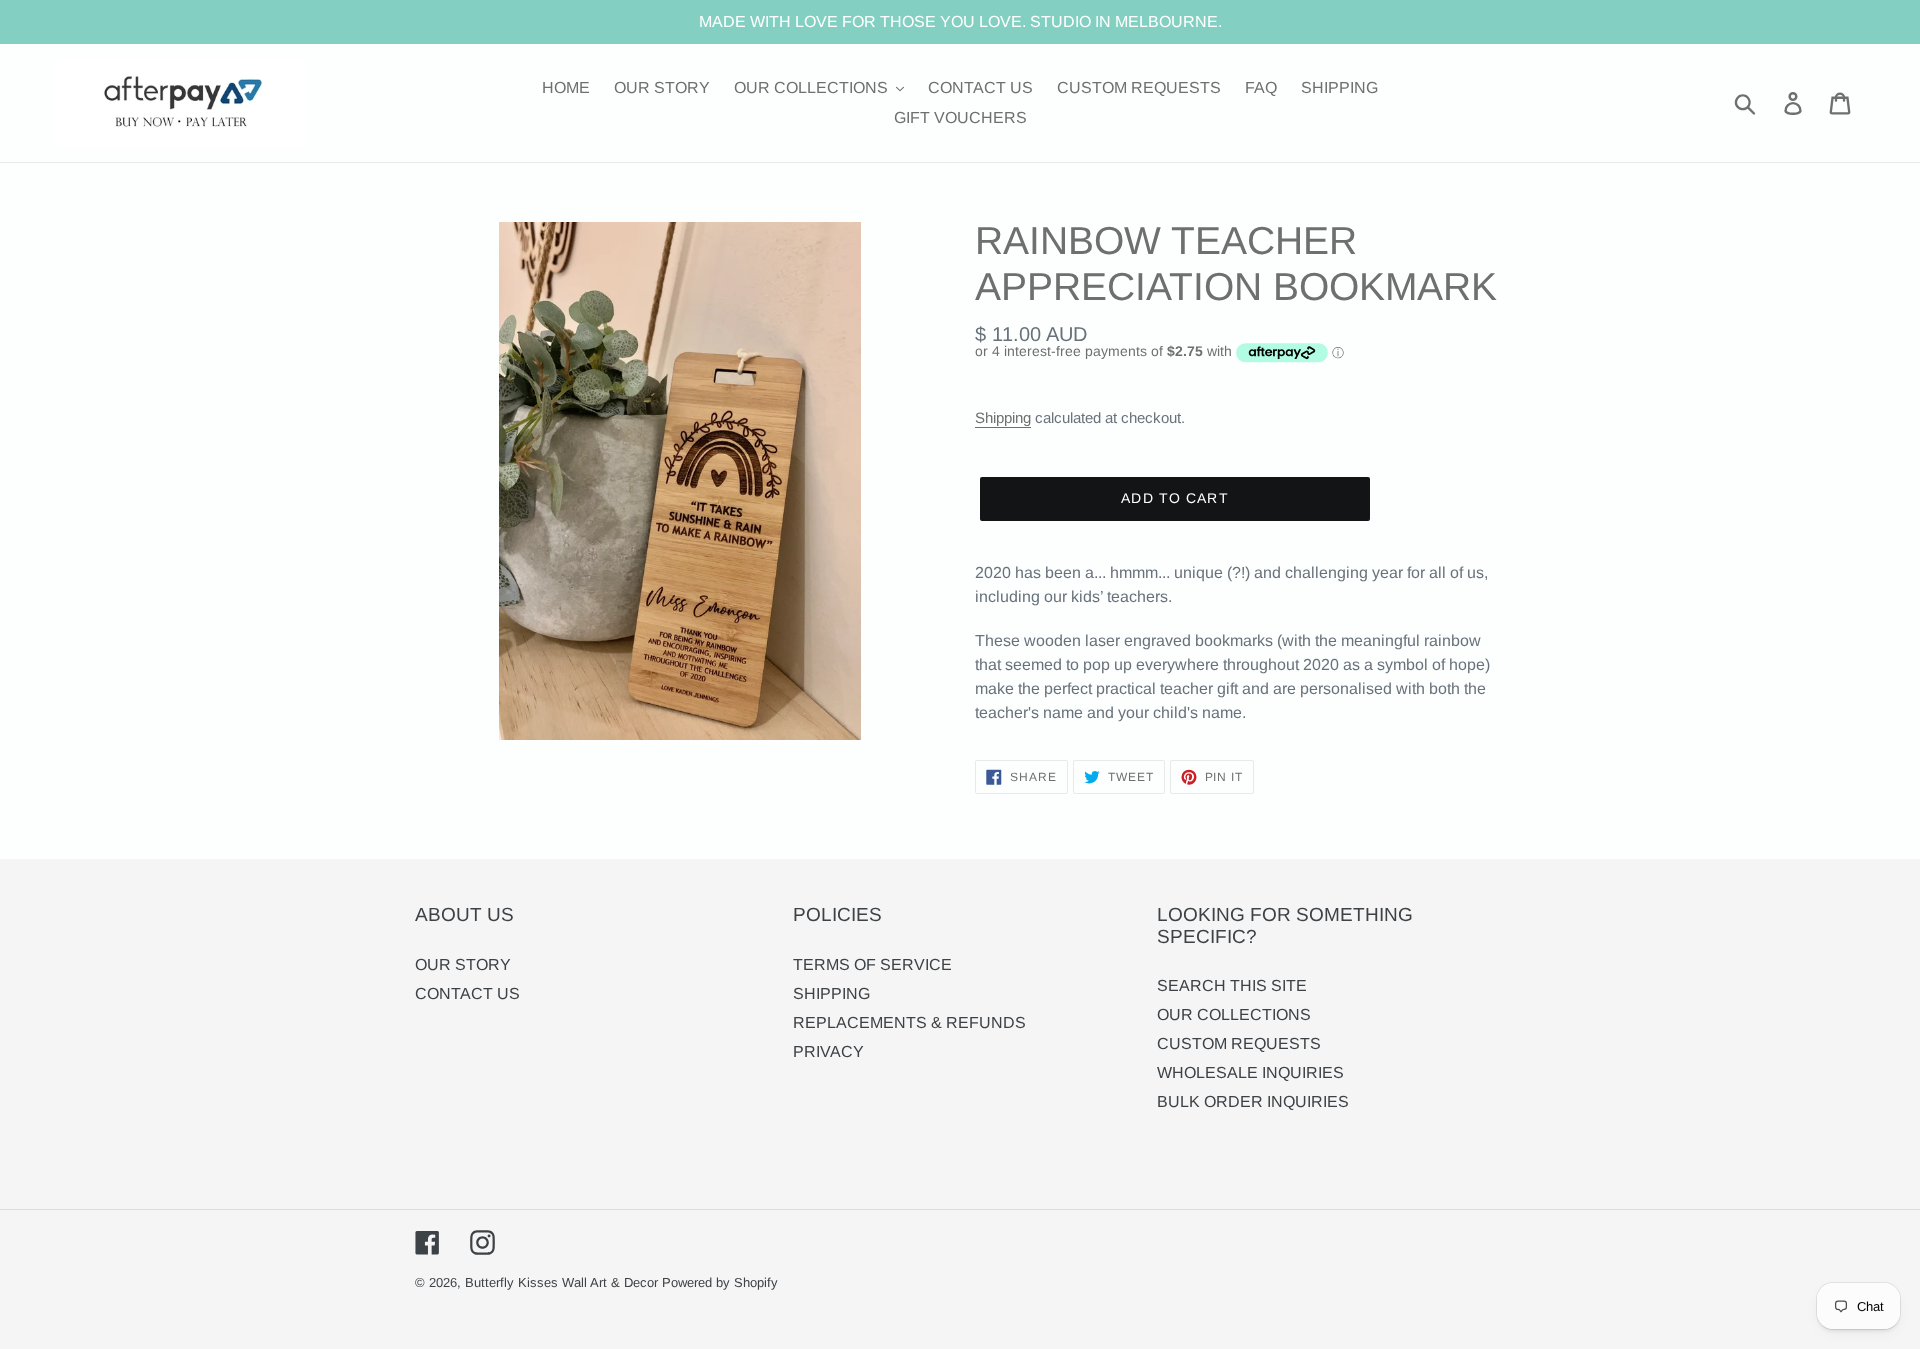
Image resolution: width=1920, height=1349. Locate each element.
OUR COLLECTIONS (1234, 1014)
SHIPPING (831, 993)
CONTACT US (467, 993)
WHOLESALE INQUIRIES (1250, 1072)
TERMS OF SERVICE (872, 964)
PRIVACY (828, 1051)
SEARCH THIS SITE (1232, 985)
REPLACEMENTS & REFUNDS (909, 1022)
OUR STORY (463, 964)
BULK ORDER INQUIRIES (1253, 1101)
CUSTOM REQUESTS (1239, 1043)
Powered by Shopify (720, 1282)
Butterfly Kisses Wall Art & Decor (561, 1282)
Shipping (1003, 417)
